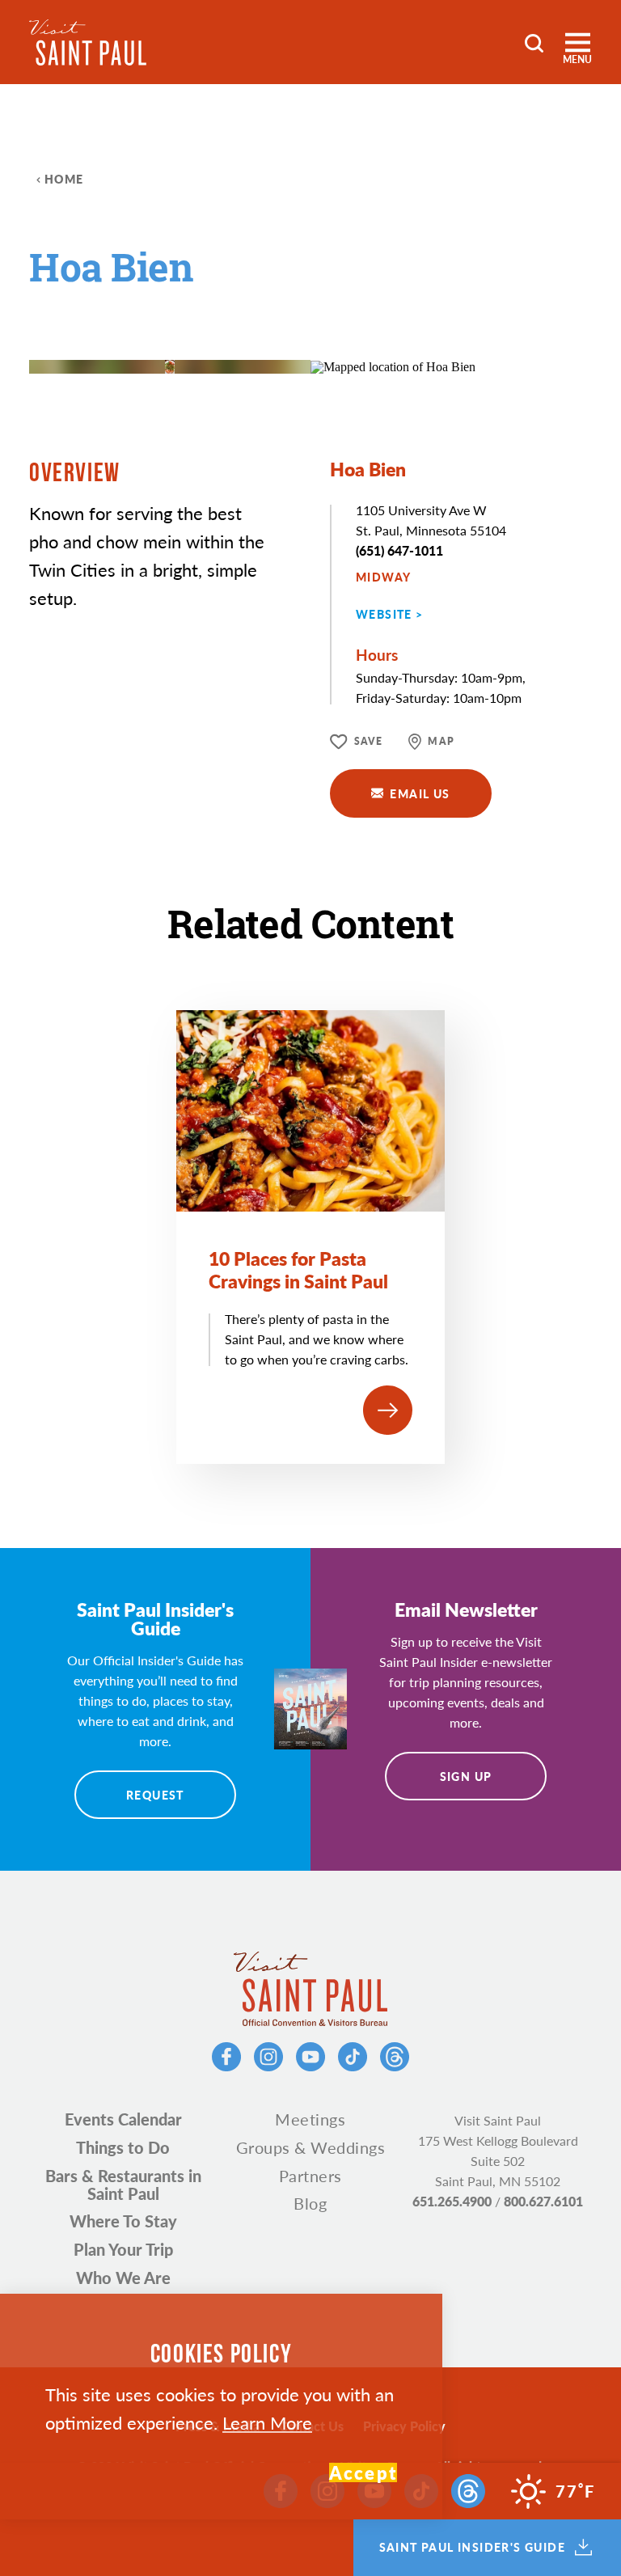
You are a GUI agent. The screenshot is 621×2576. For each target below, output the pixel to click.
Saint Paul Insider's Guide (472, 2548)
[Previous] (231, 326)
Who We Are (123, 2278)
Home (64, 179)
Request (155, 1795)
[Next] (275, 326)
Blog (310, 2203)
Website (384, 614)
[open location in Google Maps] (393, 366)
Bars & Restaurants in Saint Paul (123, 2185)
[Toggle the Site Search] (534, 42)
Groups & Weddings (311, 2147)
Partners (310, 2176)
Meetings (310, 2119)
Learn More (267, 2422)
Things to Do (123, 2147)
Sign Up (466, 1776)
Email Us (420, 793)
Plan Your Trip (123, 2249)
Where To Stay (123, 2221)
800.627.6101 (543, 2201)
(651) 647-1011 (399, 550)
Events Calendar (123, 2119)
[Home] (88, 42)
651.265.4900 (452, 2201)
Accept (363, 2472)
